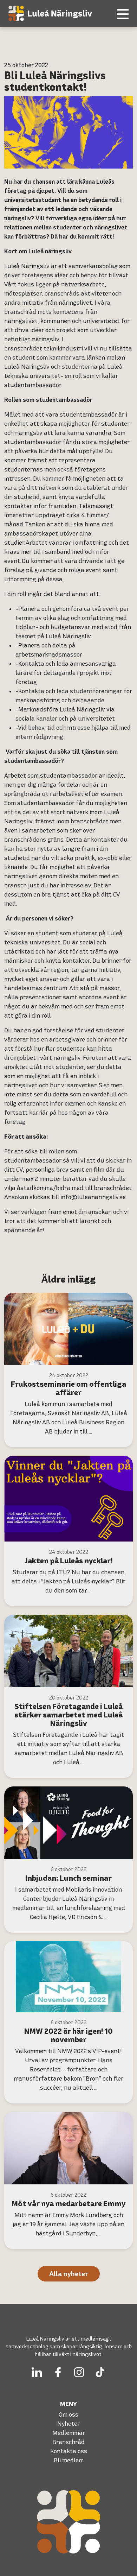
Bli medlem (69, 2460)
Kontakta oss (69, 2451)
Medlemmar (69, 2433)
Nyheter (68, 2423)
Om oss (68, 2414)
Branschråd (68, 2442)
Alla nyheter (69, 2274)
